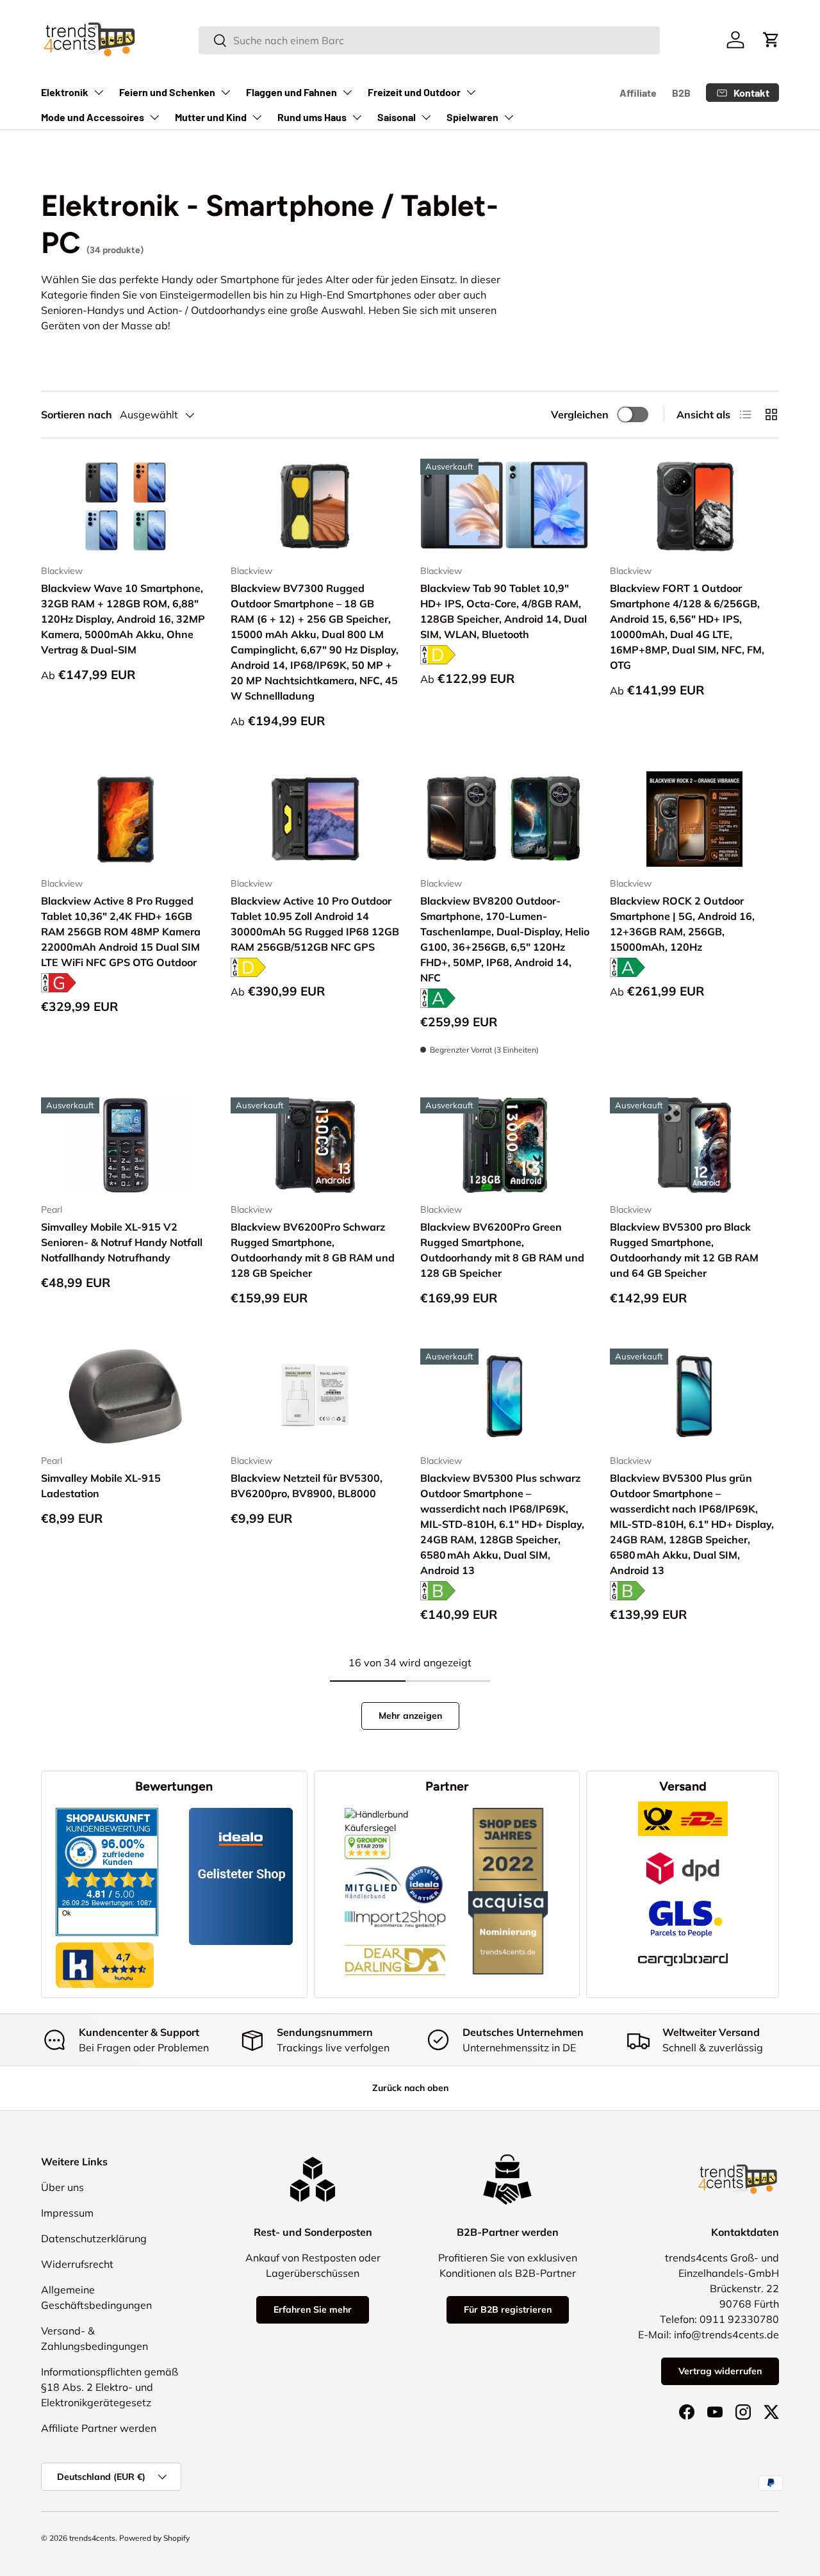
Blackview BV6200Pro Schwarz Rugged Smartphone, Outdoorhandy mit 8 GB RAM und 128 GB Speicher (313, 1250)
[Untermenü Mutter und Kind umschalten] (257, 117)
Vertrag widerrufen (720, 2371)
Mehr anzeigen (410, 1716)
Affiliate (638, 93)
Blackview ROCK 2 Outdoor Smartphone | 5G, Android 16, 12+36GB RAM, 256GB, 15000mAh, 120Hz (682, 924)
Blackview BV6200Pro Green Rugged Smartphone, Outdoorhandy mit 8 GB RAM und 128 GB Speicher (502, 1250)
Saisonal (397, 117)
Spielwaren (472, 117)
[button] (771, 40)
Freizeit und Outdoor (414, 92)
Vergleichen (580, 414)
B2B (681, 93)
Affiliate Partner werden (99, 2428)
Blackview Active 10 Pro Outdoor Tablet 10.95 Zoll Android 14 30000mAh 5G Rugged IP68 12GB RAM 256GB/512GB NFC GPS (315, 924)
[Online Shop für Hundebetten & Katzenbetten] (395, 1935)
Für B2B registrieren (508, 2309)
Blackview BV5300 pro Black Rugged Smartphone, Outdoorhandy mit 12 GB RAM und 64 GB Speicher (684, 1250)
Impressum (67, 2213)
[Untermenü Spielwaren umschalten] (509, 117)
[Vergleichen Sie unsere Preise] (367, 1841)
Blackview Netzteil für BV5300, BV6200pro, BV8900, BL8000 (307, 1486)
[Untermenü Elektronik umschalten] (99, 92)
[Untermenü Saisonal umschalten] (426, 117)
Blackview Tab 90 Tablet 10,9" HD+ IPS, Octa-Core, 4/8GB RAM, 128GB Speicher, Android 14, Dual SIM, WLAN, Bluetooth (504, 611)
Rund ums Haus (312, 117)
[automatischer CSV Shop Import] (395, 1910)
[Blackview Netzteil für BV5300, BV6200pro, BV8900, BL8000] (315, 1396)
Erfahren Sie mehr (313, 2309)
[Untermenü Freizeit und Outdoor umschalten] (471, 92)
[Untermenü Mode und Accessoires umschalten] (154, 117)
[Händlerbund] (373, 1866)
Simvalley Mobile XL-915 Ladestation (101, 1486)
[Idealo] (424, 1866)
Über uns (62, 2187)
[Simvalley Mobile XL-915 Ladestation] (126, 1396)
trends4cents (92, 2538)
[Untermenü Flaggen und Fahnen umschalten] (347, 92)
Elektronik (65, 92)
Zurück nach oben (410, 2088)
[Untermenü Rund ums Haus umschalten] (357, 117)
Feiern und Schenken (167, 92)
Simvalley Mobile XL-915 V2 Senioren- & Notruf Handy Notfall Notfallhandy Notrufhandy (122, 1242)
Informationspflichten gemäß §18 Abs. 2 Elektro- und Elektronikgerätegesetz (110, 2387)
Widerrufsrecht (77, 2264)
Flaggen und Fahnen (291, 92)
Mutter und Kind (211, 117)
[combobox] (429, 40)
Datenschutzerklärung (94, 2238)
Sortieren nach (77, 414)
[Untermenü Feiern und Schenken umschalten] (225, 92)
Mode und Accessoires (93, 117)
